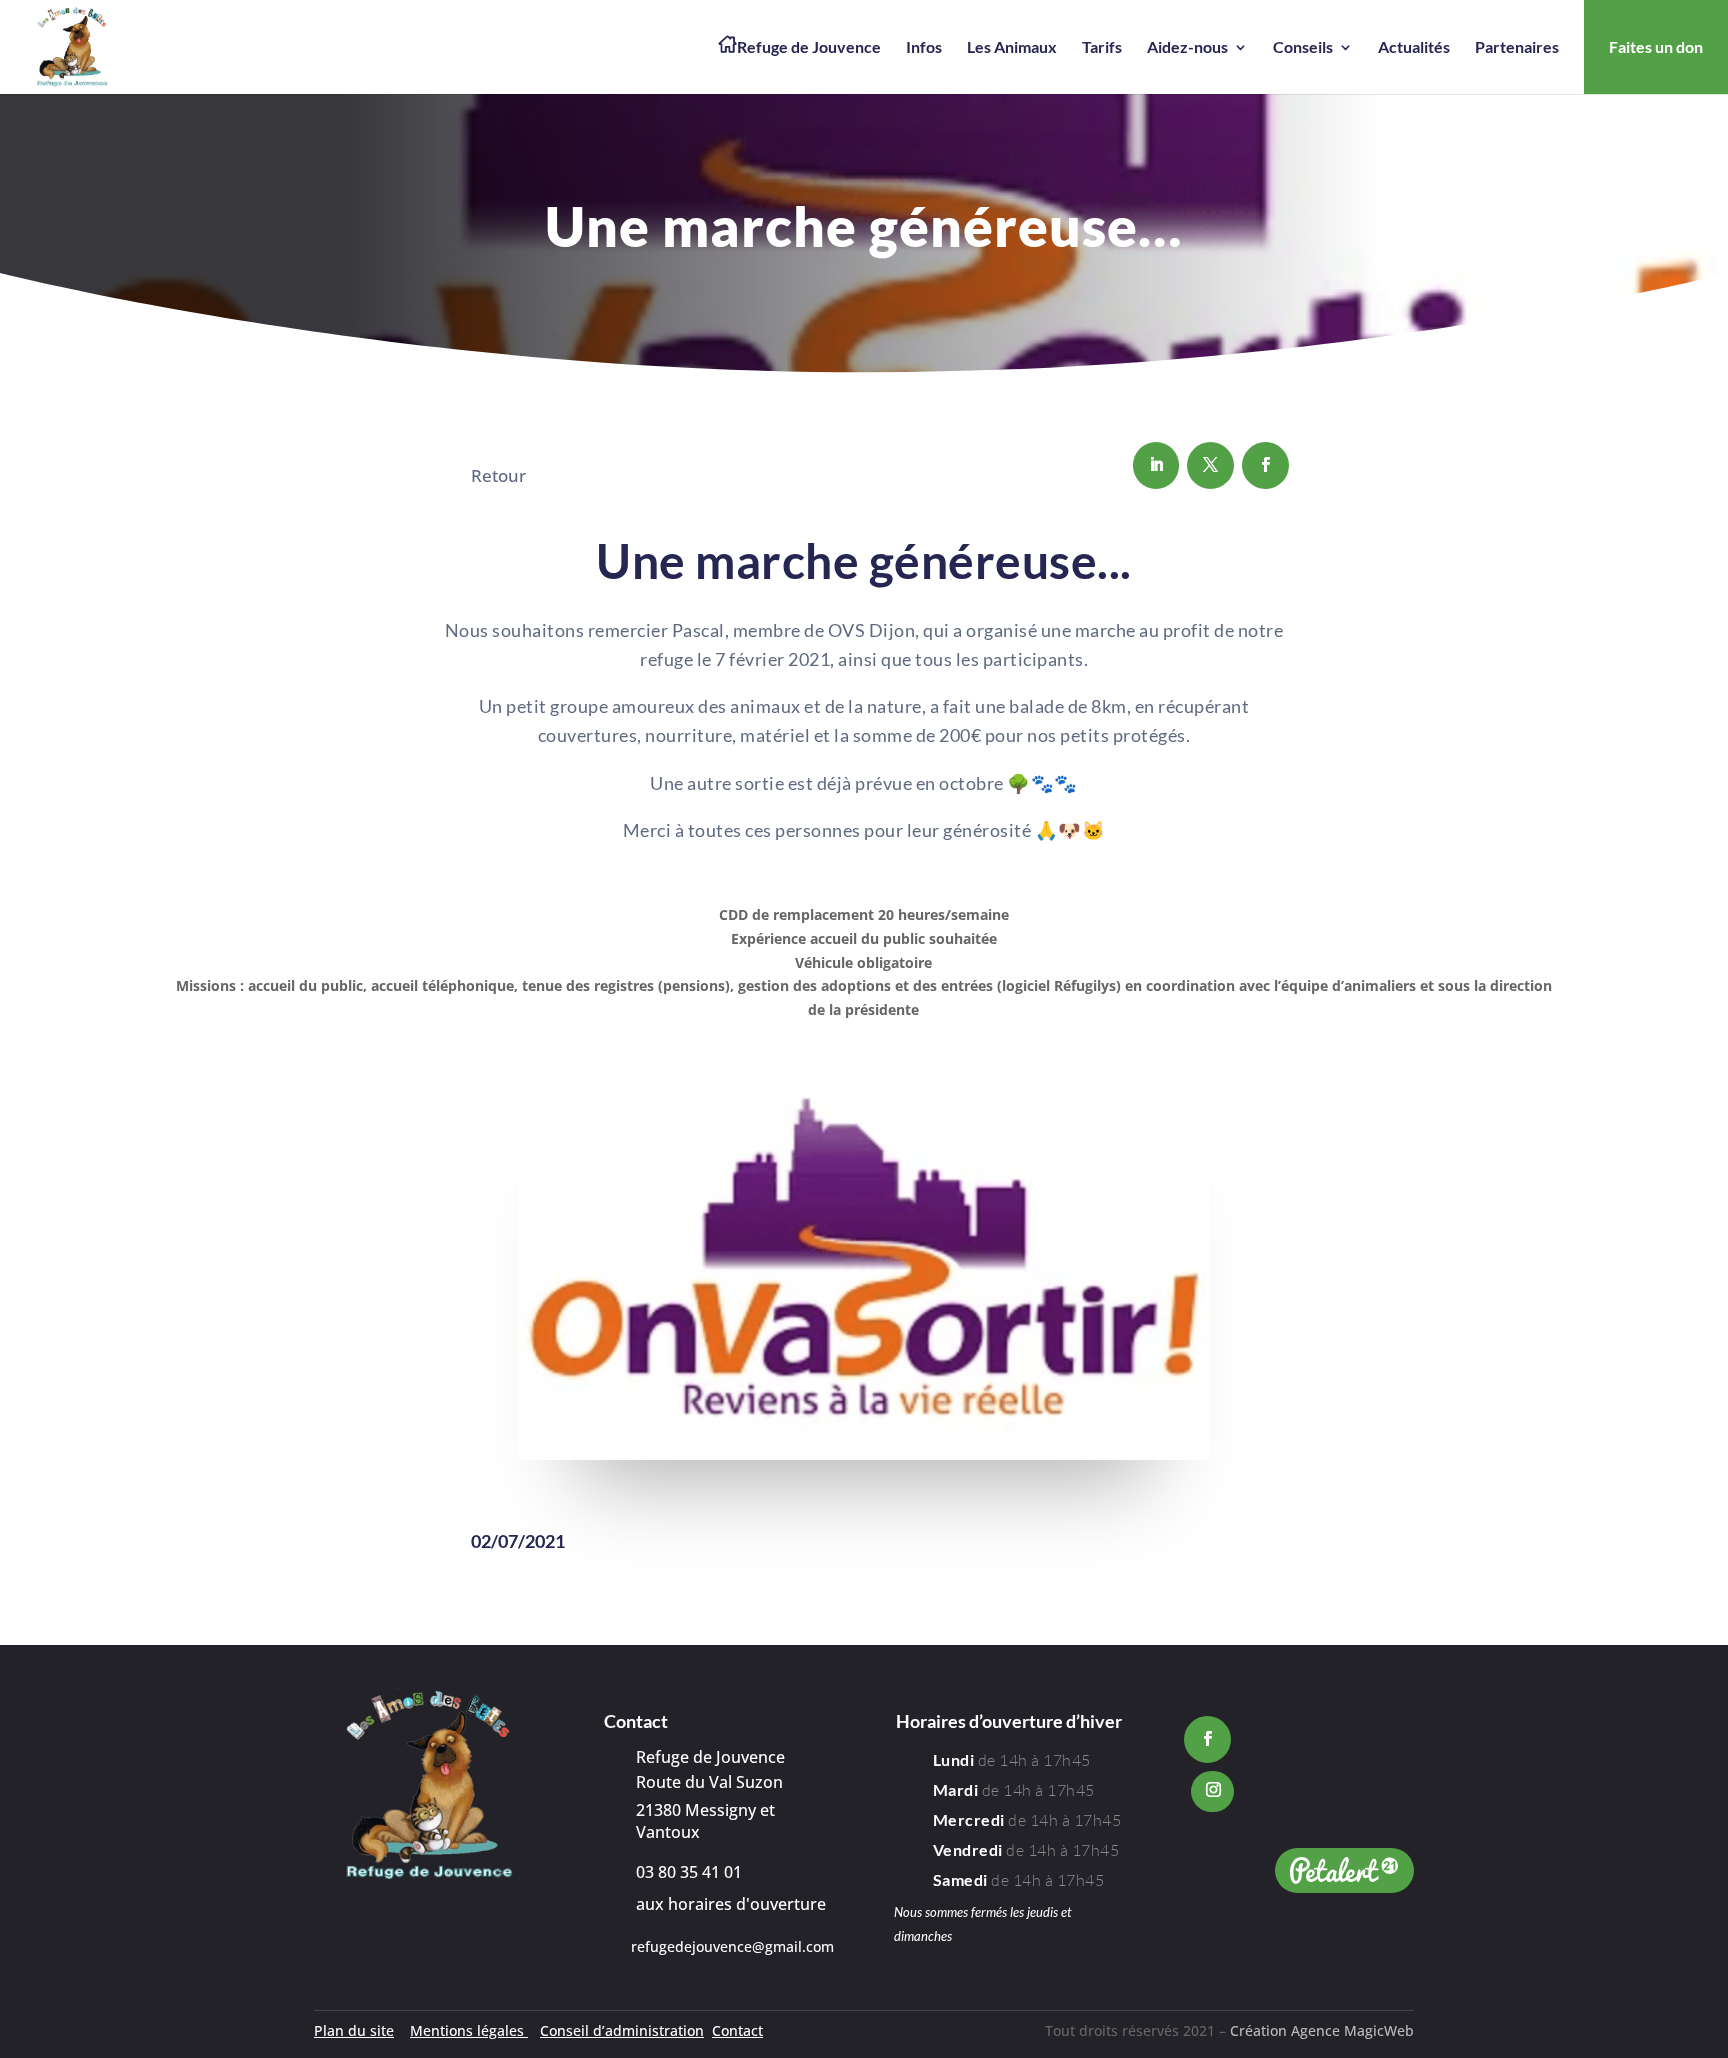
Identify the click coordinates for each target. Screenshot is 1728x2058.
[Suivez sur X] (1210, 465)
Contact (737, 2030)
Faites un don (1656, 46)
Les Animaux (1012, 48)
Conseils (1303, 48)
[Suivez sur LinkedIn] (1156, 465)
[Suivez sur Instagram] (1212, 1791)
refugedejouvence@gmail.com (732, 1946)
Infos (924, 48)
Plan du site (354, 2030)
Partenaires (1517, 48)
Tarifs (1102, 48)
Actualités (1414, 48)
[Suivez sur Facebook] (1265, 465)
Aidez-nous (1187, 48)
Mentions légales (469, 2030)
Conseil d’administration (622, 2030)
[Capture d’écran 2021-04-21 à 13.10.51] (863, 1454)
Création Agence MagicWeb (1322, 2030)
